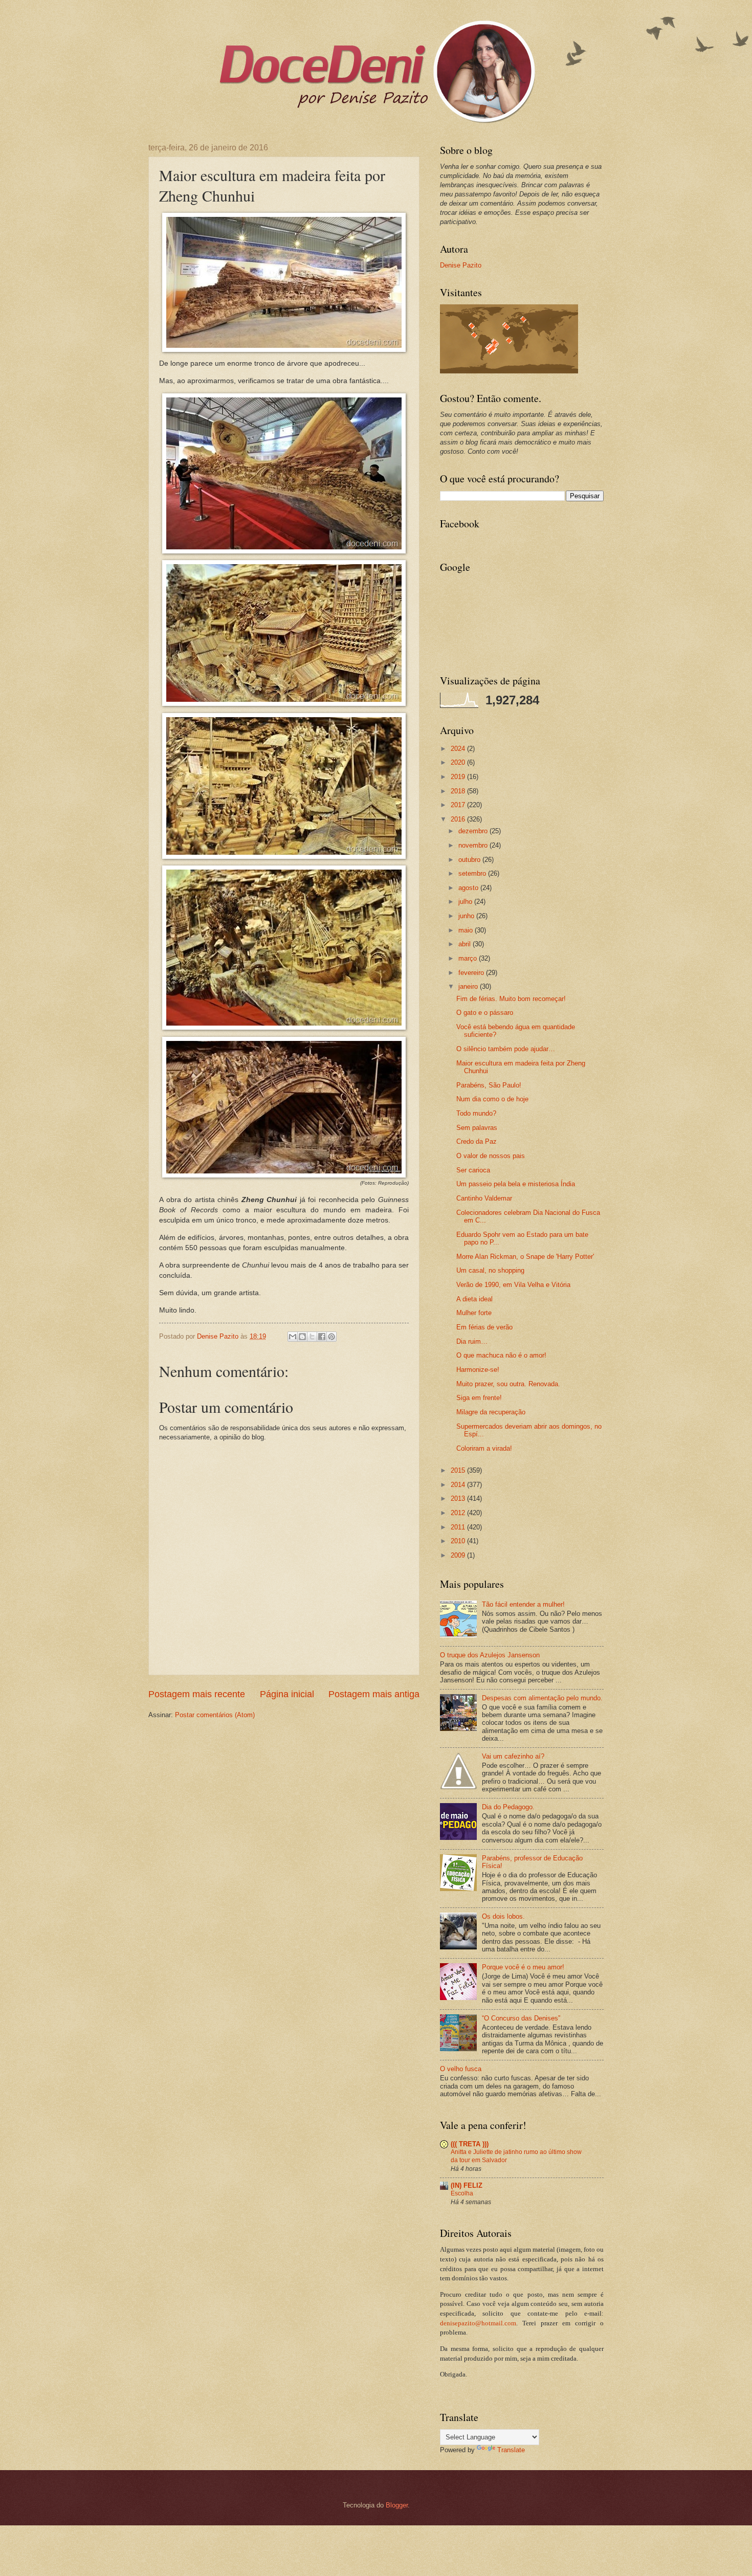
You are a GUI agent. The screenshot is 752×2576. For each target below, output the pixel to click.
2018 (459, 791)
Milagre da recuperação (491, 1412)
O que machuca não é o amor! (501, 1355)
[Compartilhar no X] (312, 1337)
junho (467, 916)
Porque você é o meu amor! (523, 1967)
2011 (459, 1527)
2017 (459, 805)
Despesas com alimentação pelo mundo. (542, 1698)
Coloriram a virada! (484, 1448)
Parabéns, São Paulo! (489, 1085)
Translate (511, 2450)
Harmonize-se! (478, 1370)
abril (466, 944)
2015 (459, 1470)
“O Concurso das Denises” (521, 2018)
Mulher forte (474, 1313)
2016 (459, 819)
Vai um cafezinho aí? (513, 1756)
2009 (459, 1555)
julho (466, 902)
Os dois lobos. (503, 1916)
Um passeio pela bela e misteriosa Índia (516, 1184)
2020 (459, 762)
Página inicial (287, 1694)
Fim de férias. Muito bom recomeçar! (511, 999)
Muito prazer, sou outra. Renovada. (508, 1384)
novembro (474, 845)
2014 (459, 1485)
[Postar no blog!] (302, 1337)
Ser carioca (473, 1170)
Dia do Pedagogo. (508, 1807)
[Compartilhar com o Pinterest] (331, 1337)
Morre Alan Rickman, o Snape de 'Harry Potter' (525, 1257)
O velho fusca (461, 2069)
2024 (459, 749)
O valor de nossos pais (491, 1156)
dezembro (474, 831)
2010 (459, 1541)
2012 (459, 1513)
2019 (459, 777)
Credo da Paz (477, 1141)
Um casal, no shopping (490, 1270)
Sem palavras (477, 1128)
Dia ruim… (472, 1341)
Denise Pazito (461, 265)
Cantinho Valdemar (484, 1198)
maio (467, 930)
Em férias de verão (484, 1327)
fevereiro (472, 973)
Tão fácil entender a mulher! (523, 1604)
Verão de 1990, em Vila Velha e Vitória (513, 1285)
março (469, 958)
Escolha (462, 2193)
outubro (470, 860)
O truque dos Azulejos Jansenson (490, 1655)
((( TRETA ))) (470, 2144)
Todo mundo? (476, 1113)
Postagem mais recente (197, 1694)
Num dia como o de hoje (492, 1099)
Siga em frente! (479, 1398)
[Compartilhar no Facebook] (322, 1337)
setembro (473, 873)
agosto (469, 888)
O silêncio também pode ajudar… (506, 1049)
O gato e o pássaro (485, 1013)
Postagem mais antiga (374, 1694)
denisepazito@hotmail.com (478, 2323)
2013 (459, 1498)
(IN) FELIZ (467, 2185)
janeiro (469, 986)
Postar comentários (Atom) (215, 1715)
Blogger (397, 2505)
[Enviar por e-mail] (293, 1337)
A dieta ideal (474, 1299)
